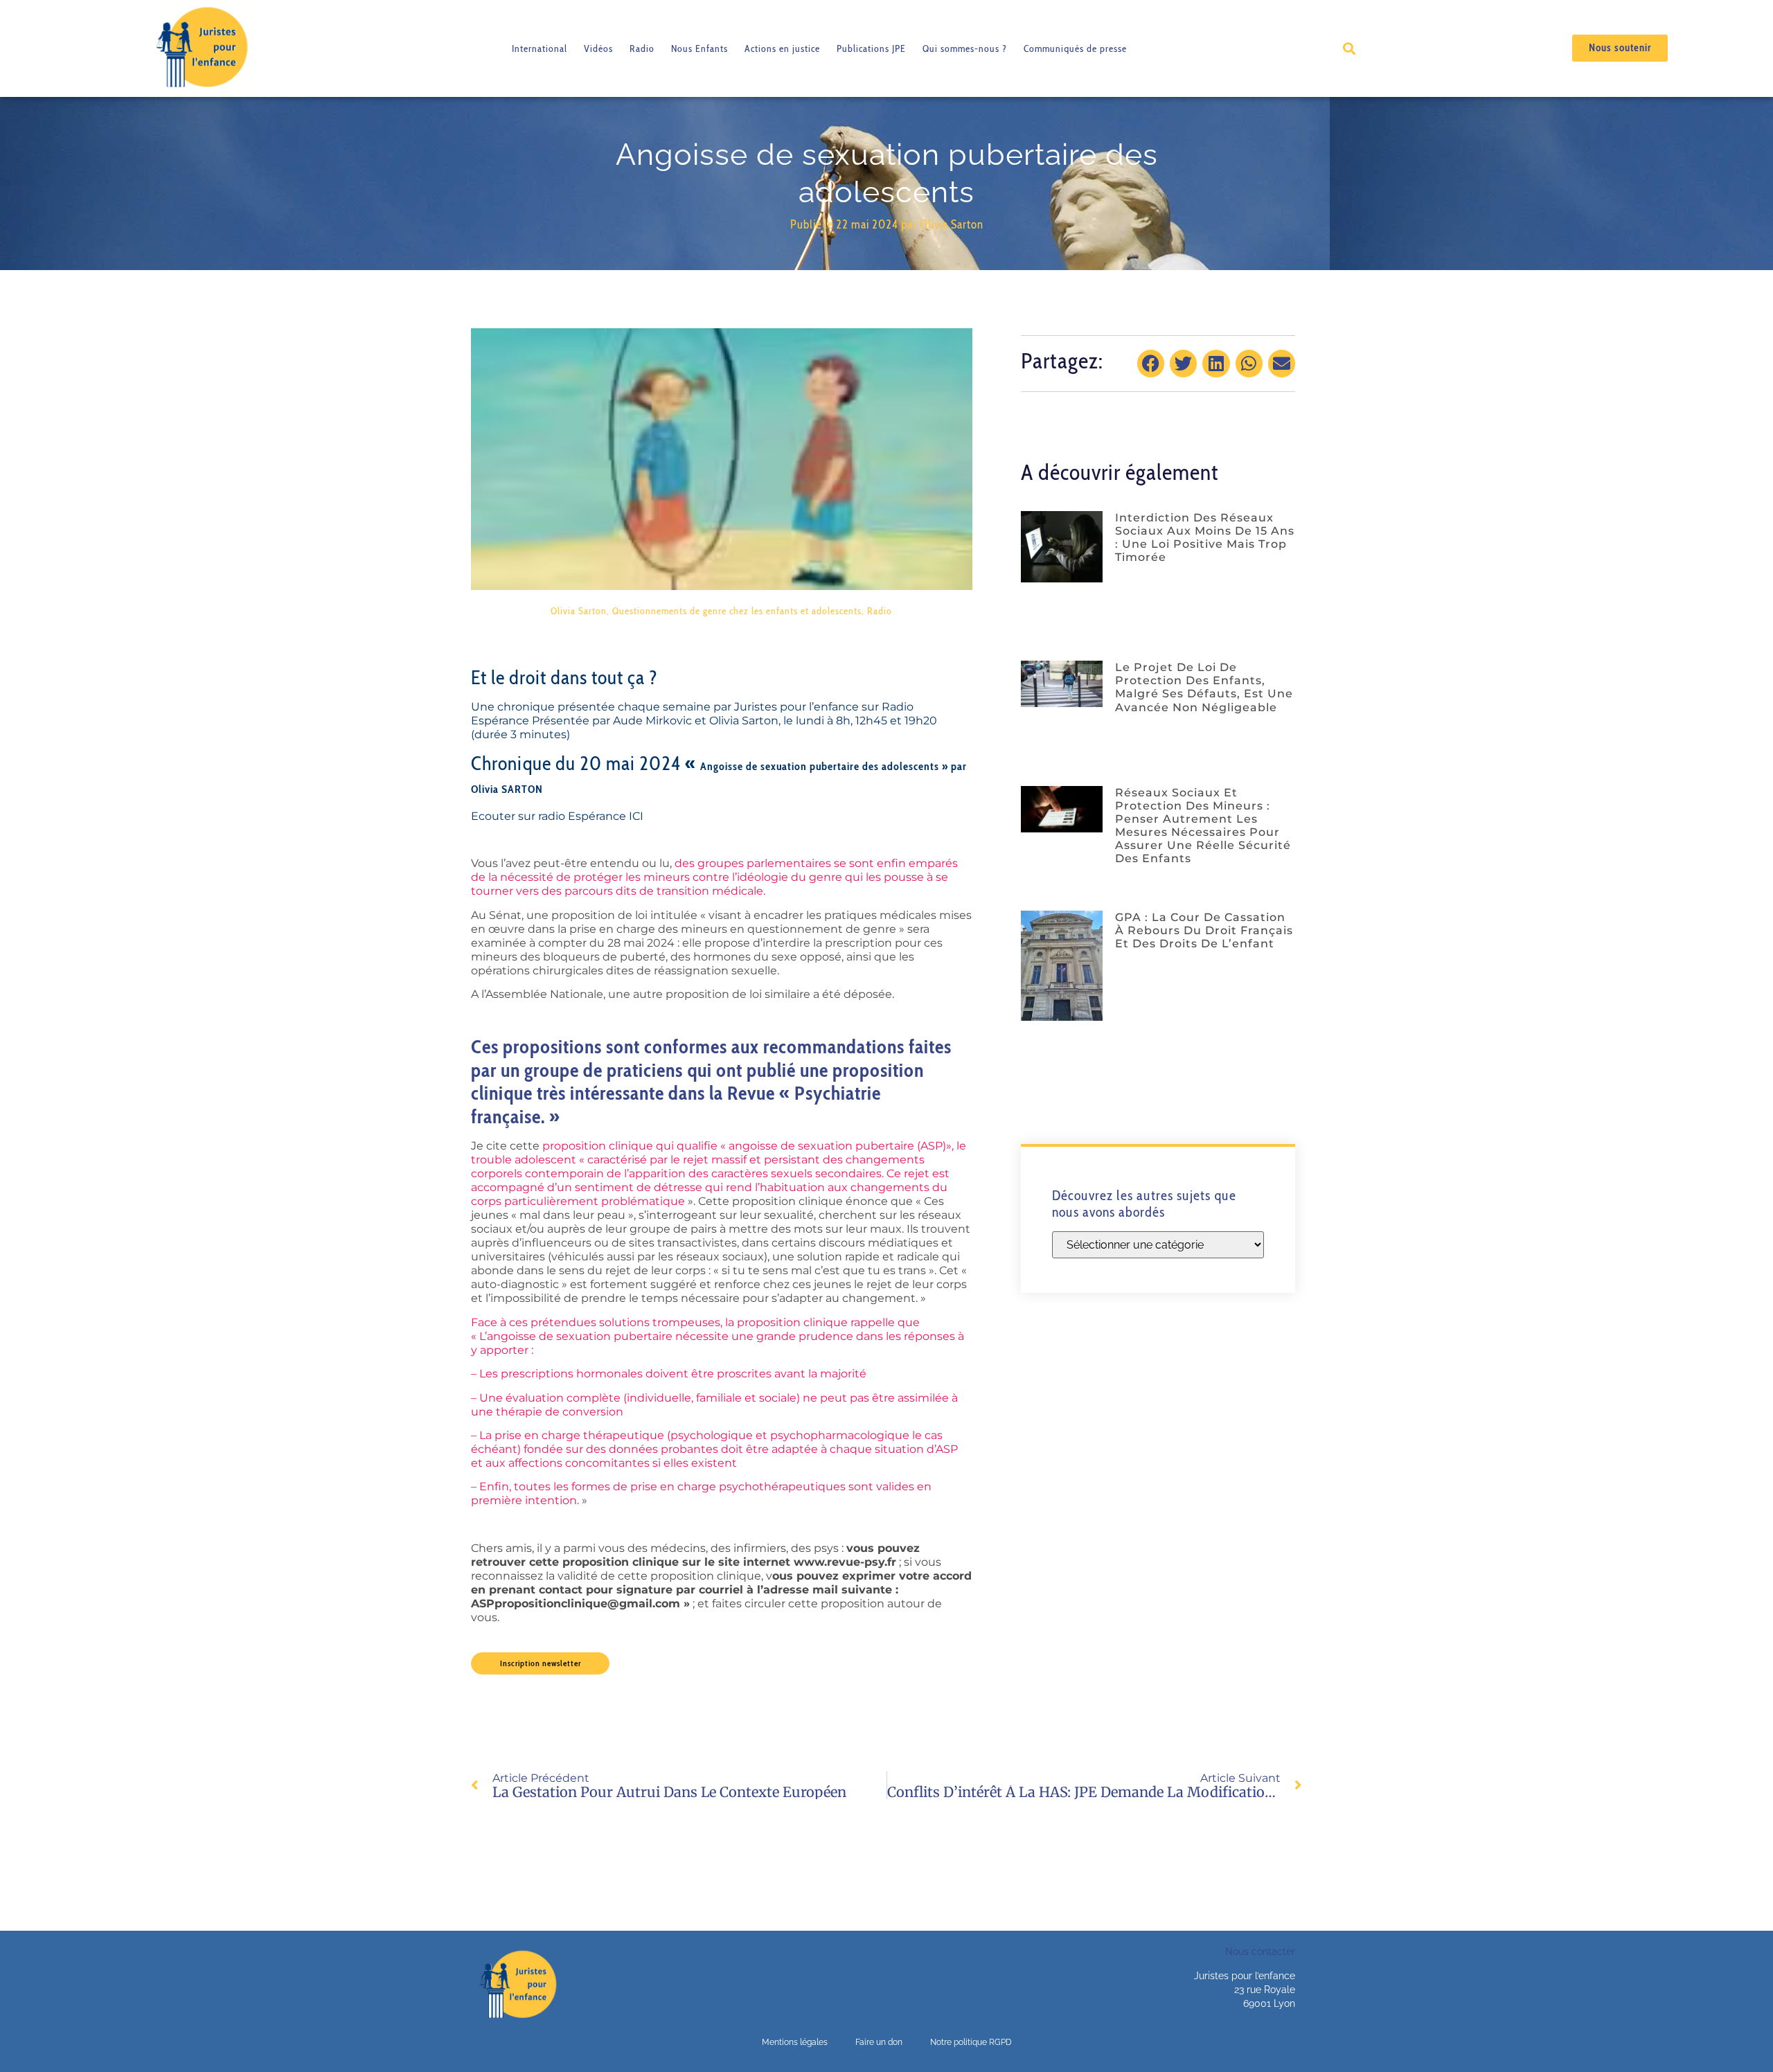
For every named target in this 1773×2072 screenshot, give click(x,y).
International (540, 48)
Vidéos (598, 48)
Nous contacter (1260, 1952)
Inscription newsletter (541, 1663)
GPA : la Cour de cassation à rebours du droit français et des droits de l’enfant (1204, 930)
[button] (1349, 48)
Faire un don (879, 2042)
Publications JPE (871, 48)
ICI (636, 816)
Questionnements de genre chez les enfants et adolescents (737, 611)
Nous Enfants (700, 48)
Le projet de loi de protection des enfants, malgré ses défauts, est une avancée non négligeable (1204, 687)
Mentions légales (795, 2042)
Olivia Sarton (579, 611)
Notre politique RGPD (971, 2042)
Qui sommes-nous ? (965, 48)
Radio (642, 48)
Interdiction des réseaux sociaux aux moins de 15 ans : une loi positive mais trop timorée (1205, 538)
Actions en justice (782, 48)
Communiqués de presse (1075, 48)
